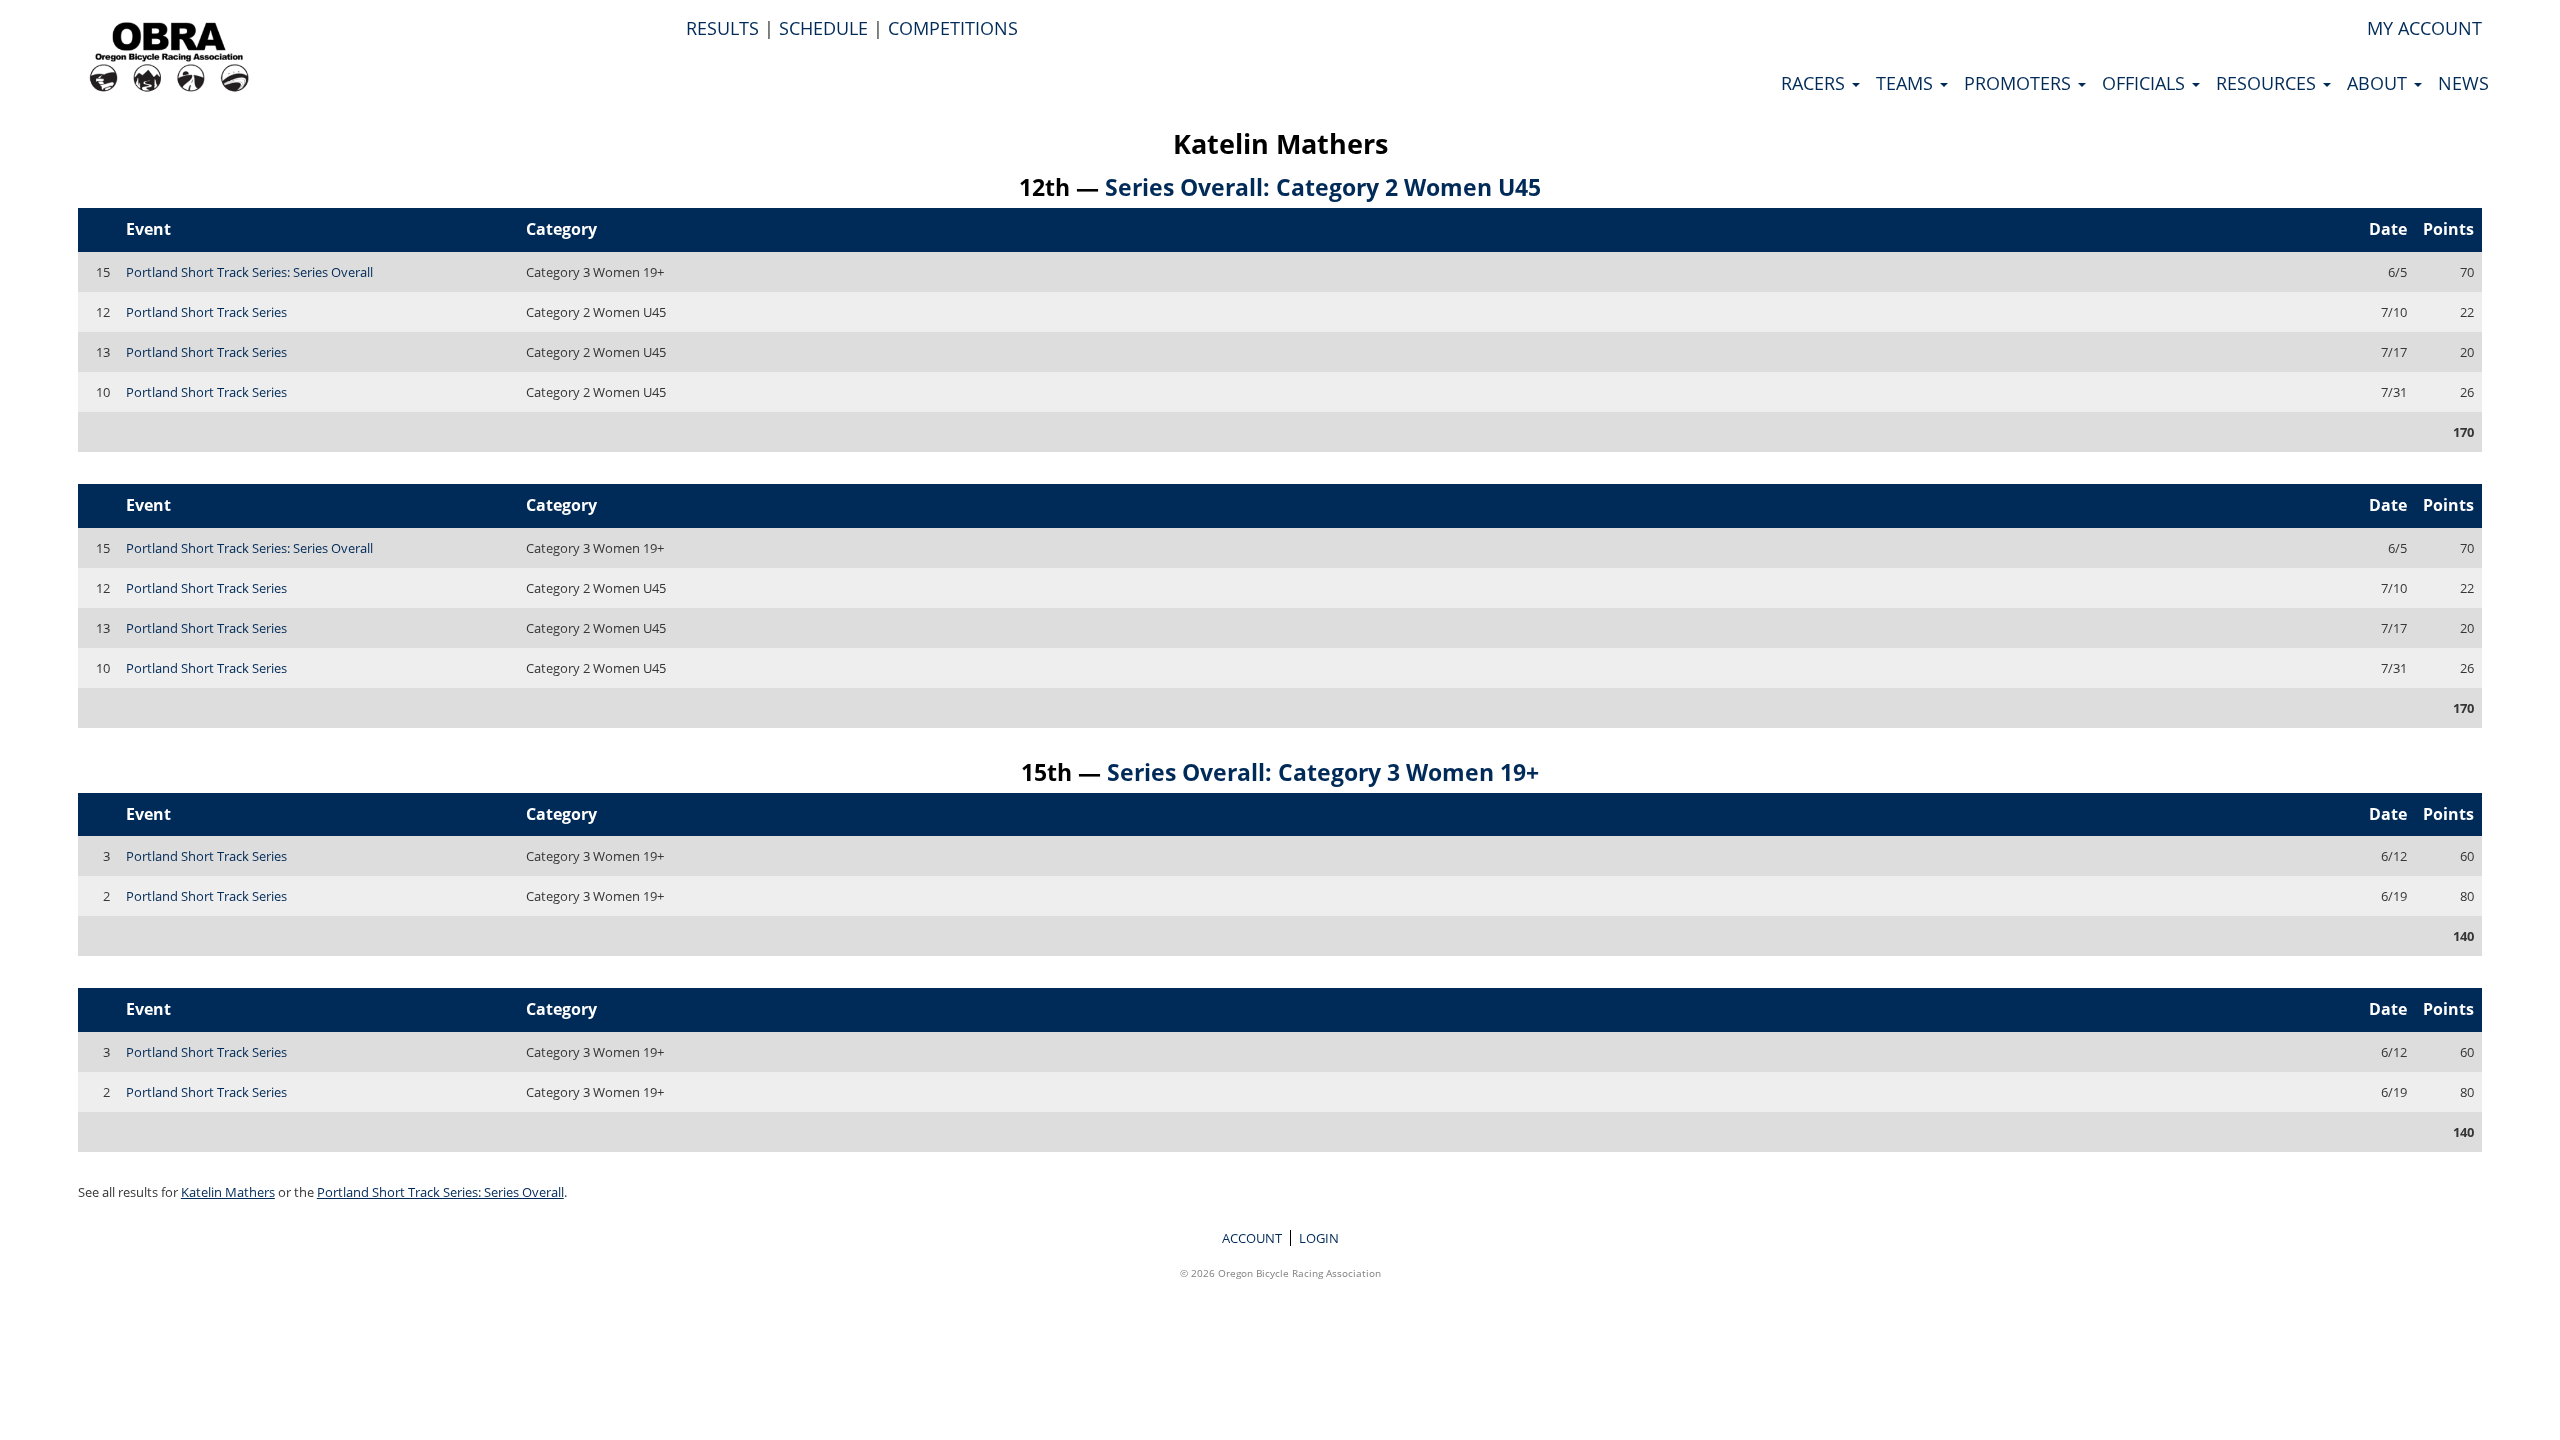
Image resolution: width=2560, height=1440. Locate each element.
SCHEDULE (823, 28)
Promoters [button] (2020, 83)
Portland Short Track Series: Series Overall (249, 272)
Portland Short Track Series (206, 312)
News (2463, 83)
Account (1252, 1238)
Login (1319, 1238)
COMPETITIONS (953, 28)
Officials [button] (2146, 83)
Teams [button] (1907, 83)
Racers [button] (1815, 83)
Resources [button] (2268, 83)
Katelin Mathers (1280, 143)
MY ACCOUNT (2424, 28)
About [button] (2379, 83)
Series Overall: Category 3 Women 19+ (1323, 772)
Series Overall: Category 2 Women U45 (1323, 187)
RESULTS (722, 28)
